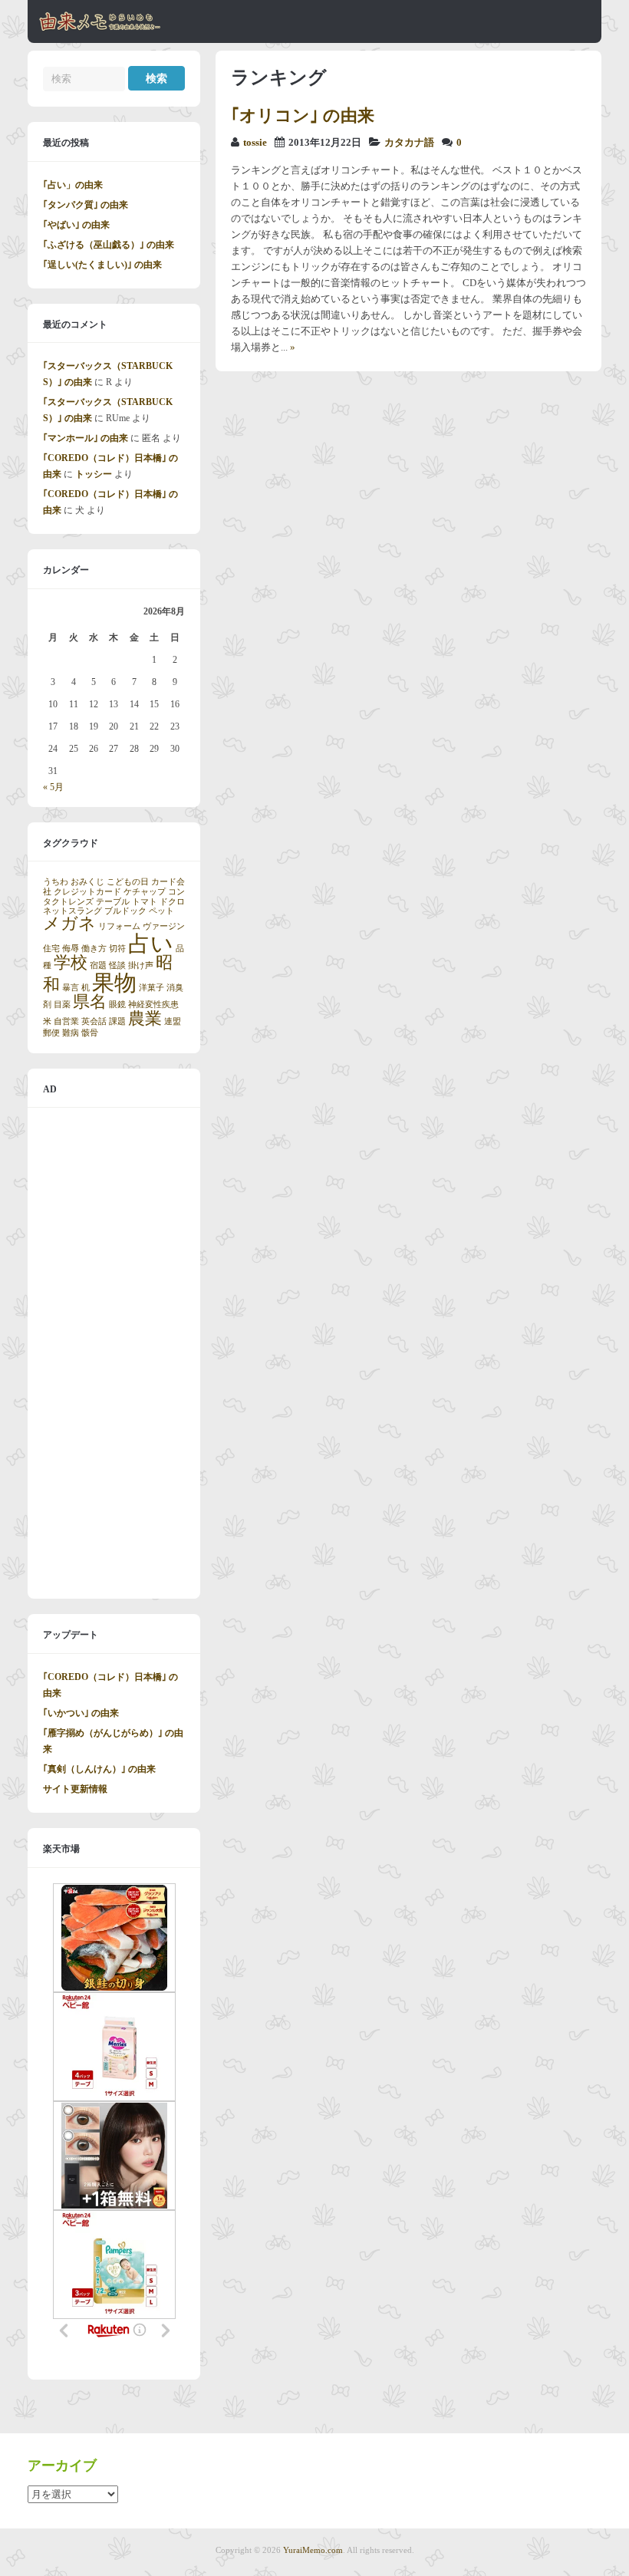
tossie (255, 143)
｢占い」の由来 (73, 185)
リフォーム (119, 926)
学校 (71, 963)
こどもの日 (128, 882)
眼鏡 (117, 1005)
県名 (90, 1002)
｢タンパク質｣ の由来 (86, 205)
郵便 (51, 1033)
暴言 (71, 988)
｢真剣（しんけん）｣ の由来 (99, 1769)
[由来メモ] (100, 28)
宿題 (98, 965)
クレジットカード (87, 892)
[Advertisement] (114, 1353)
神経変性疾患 (153, 1005)
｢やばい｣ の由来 (76, 225)
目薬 (62, 1005)
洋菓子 (151, 988)
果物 (114, 983)
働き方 (94, 949)
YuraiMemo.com (313, 2550)
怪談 (117, 965)
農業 (145, 1019)
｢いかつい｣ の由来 (81, 1713)
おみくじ (87, 882)
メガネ (69, 924)
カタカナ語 (409, 143)
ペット (161, 911)
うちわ (56, 882)
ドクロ (172, 902)
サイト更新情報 (75, 1789)
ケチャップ (145, 892)
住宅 (51, 949)
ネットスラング (72, 911)
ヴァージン (164, 926)
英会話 (94, 1021)
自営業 (66, 1021)
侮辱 (71, 949)
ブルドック (125, 911)
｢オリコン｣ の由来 (303, 115)
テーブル (113, 902)
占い (151, 944)
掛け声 (141, 965)
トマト (145, 902)
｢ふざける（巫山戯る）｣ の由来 (109, 245)
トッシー (94, 474)
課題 (117, 1021)
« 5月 (53, 787)
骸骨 (90, 1033)
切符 (117, 949)
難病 (71, 1033)
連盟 (173, 1021)
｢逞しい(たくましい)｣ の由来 (102, 265)
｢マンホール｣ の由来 (86, 438)
